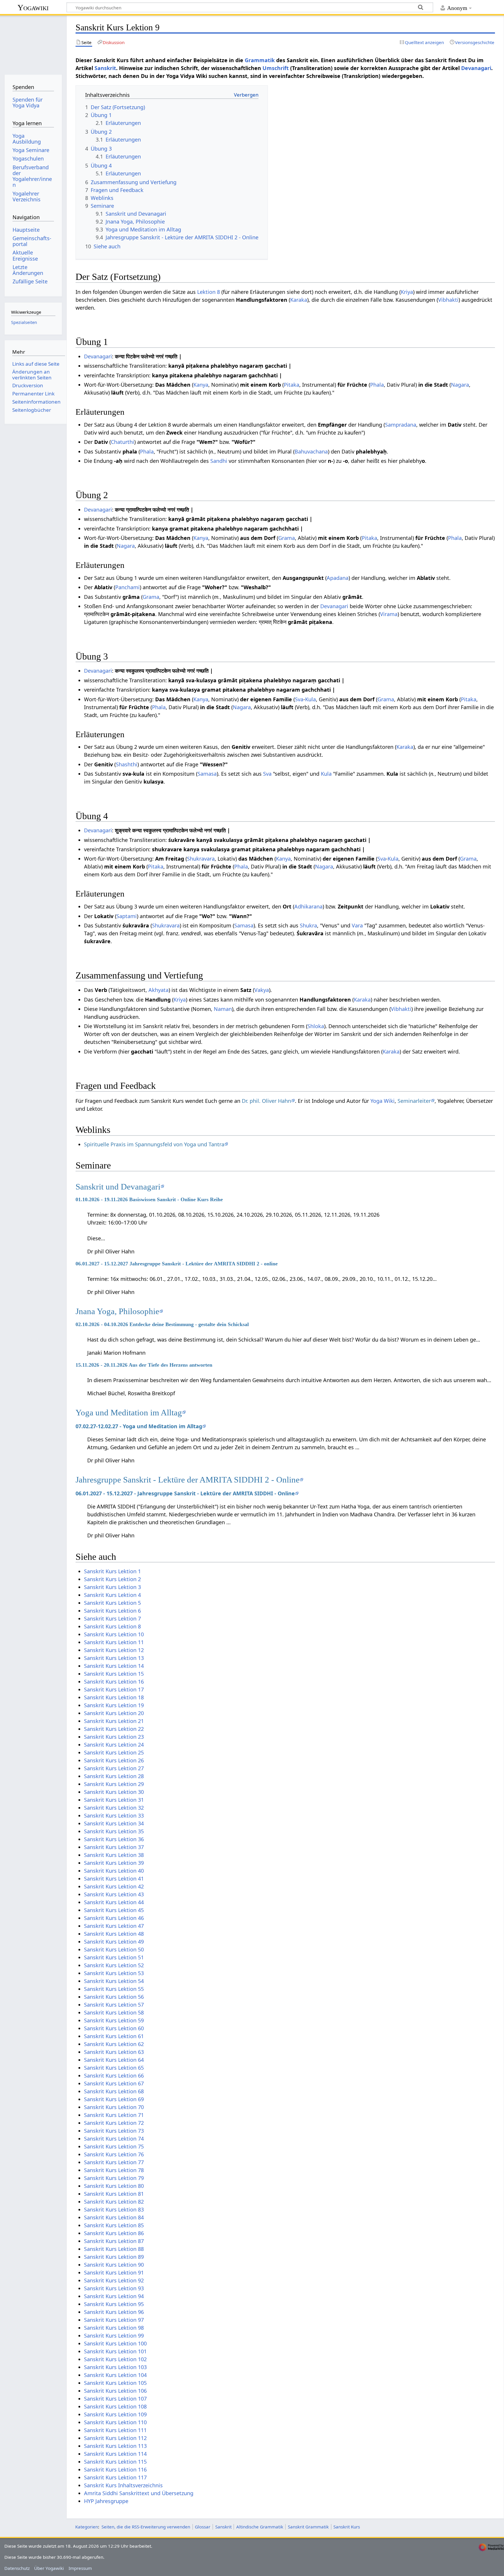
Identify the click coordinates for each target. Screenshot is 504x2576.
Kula (310, 699)
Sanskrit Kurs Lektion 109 (115, 2414)
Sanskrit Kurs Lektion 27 (114, 1768)
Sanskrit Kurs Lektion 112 (115, 2438)
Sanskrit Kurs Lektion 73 (114, 2131)
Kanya (201, 385)
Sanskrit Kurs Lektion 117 (115, 2477)
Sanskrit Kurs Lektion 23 (114, 1737)
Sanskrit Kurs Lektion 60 (114, 2028)
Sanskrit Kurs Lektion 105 (115, 2383)
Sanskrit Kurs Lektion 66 (114, 2076)
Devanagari (476, 68)
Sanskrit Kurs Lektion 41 (114, 1879)
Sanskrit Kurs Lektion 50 (114, 1949)
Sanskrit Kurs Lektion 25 (114, 1752)
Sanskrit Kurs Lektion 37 (114, 1847)
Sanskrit (105, 68)
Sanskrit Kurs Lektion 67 (114, 2083)
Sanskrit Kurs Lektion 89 (114, 2257)
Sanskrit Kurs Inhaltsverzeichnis (123, 2485)
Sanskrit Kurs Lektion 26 (114, 1760)
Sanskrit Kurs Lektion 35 (114, 1831)
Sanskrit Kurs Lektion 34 (114, 1823)
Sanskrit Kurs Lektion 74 (114, 2139)
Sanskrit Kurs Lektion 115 (115, 2462)
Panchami (127, 587)
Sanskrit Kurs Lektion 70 (114, 2107)
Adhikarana (308, 906)
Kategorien (87, 2527)
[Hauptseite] (33, 43)
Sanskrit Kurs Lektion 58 (114, 2012)
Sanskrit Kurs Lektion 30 (114, 1792)
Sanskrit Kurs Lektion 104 (115, 2375)
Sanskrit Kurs (347, 2527)
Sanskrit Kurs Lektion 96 (114, 2312)
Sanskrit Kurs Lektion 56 (114, 1997)
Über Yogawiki (49, 2568)
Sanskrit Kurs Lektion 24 (114, 1745)
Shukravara (201, 859)
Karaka (299, 300)
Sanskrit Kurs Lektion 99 (114, 2336)
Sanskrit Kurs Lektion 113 (115, 2446)
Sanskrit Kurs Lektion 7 (112, 1618)
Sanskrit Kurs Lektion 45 (114, 1910)
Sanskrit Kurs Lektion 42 (114, 1886)
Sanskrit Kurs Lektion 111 (115, 2430)
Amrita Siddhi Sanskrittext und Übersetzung (139, 2493)
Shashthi (127, 764)
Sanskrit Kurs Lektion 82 (114, 2202)
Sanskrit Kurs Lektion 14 (114, 1666)
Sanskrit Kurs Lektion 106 (115, 2391)
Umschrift (276, 68)
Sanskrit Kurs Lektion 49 (114, 1942)
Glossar (203, 2527)
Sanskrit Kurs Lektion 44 (114, 1902)
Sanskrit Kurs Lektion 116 (115, 2469)
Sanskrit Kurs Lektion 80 (114, 2186)
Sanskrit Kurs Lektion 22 (114, 1729)
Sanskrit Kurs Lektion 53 (114, 1973)
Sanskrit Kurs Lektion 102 (115, 2359)
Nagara (460, 385)
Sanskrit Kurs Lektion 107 (115, 2399)
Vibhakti (448, 300)
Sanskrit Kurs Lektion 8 (112, 1626)
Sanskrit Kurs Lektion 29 (114, 1784)
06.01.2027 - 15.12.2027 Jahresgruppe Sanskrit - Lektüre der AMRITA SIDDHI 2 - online (177, 1264)
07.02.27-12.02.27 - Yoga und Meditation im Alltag (139, 1426)
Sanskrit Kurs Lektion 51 (114, 1957)
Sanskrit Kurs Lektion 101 (115, 2351)
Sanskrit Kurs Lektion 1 (112, 1571)
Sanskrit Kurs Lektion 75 (114, 2146)
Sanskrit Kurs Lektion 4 (112, 1595)
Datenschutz (17, 2568)
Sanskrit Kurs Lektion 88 (114, 2249)
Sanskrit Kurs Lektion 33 (114, 1815)
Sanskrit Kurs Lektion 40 (114, 1871)
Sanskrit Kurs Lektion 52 (114, 1965)
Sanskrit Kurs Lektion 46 (114, 1918)
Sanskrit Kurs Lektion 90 (114, 2265)
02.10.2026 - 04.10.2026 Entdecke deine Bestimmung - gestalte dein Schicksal (162, 1324)
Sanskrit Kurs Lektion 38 (114, 1855)
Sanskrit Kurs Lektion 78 (114, 2170)
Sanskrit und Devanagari (118, 1187)
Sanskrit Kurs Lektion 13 (114, 1658)
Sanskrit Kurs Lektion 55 (114, 1989)
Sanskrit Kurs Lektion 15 (114, 1674)
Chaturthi (123, 442)
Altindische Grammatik (260, 2527)
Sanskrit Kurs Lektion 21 (114, 1721)
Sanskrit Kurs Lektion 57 (114, 2005)
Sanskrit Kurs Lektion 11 (114, 1642)
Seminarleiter (414, 1101)
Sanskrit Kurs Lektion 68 (114, 2091)
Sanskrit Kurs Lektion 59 (114, 2020)
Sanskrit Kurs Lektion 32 (114, 1808)
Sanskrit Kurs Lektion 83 (114, 2209)
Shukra (308, 925)
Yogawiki (33, 7)
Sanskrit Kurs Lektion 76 (114, 2154)
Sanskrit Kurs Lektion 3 (112, 1587)
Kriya (407, 292)
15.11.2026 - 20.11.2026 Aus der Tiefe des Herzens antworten (144, 1365)
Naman (223, 1009)
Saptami (127, 916)
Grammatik (260, 60)
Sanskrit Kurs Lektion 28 (114, 1776)
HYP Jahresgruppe (106, 2501)
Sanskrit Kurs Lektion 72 (114, 2123)
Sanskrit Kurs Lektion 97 (114, 2320)
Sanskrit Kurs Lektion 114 (115, 2454)
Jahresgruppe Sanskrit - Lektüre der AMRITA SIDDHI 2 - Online (188, 1480)
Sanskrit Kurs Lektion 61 (114, 2036)
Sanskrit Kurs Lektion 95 (114, 2304)
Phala (377, 385)
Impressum (80, 2568)
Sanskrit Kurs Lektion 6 (112, 1611)
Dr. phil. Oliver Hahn (266, 1101)
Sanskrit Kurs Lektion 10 (114, 1634)
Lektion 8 (209, 292)
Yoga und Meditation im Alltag (129, 1412)
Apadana (338, 578)
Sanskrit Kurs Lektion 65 (114, 2068)
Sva (299, 699)
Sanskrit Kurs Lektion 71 (114, 2115)
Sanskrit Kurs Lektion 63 (114, 2052)
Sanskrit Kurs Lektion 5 (112, 1603)
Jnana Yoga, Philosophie (117, 1311)
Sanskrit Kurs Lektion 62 (114, 2044)
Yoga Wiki (383, 1101)
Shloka (316, 1026)
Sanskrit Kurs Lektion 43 (114, 1894)
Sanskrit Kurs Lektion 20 (114, 1713)
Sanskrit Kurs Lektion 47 (114, 1926)
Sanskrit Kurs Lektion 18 (114, 1697)
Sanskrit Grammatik (308, 2527)
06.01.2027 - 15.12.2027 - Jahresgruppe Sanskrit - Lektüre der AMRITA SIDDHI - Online (185, 1493)
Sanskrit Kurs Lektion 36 (114, 1839)
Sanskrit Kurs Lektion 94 (114, 2296)
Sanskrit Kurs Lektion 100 (115, 2343)
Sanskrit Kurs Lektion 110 (115, 2422)
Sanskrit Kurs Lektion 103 (115, 2367)
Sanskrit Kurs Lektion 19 (114, 1705)
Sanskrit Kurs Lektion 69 (114, 2099)
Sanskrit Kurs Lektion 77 (114, 2162)
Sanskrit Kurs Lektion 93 (114, 2288)
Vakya (262, 990)
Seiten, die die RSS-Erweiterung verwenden (146, 2527)
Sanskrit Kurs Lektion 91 (114, 2272)
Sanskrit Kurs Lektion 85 (114, 2225)
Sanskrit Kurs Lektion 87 (114, 2241)
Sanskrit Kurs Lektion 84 (114, 2217)
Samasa (207, 774)
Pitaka (292, 385)
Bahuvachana (311, 451)
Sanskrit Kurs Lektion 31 (114, 1800)
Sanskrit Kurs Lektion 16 (114, 1682)
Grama (287, 538)
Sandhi (219, 461)
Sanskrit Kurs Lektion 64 (114, 2060)
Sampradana (401, 425)
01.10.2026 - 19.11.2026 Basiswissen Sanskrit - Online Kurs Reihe (149, 1199)
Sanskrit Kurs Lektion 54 (114, 1981)
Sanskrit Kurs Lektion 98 (114, 2328)
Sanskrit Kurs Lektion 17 (114, 1689)
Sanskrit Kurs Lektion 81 (114, 2194)
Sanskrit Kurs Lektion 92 (114, 2280)
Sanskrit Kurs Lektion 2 (112, 1579)
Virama (389, 614)
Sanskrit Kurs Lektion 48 (114, 1934)
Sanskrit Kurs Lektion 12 (114, 1650)
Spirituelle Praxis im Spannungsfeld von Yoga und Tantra (154, 1144)
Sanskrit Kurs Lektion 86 (114, 2233)
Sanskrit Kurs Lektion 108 (115, 2406)
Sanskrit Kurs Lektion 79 (114, 2178)
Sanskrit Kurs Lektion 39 (114, 1863)
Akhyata (159, 990)
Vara (357, 925)
